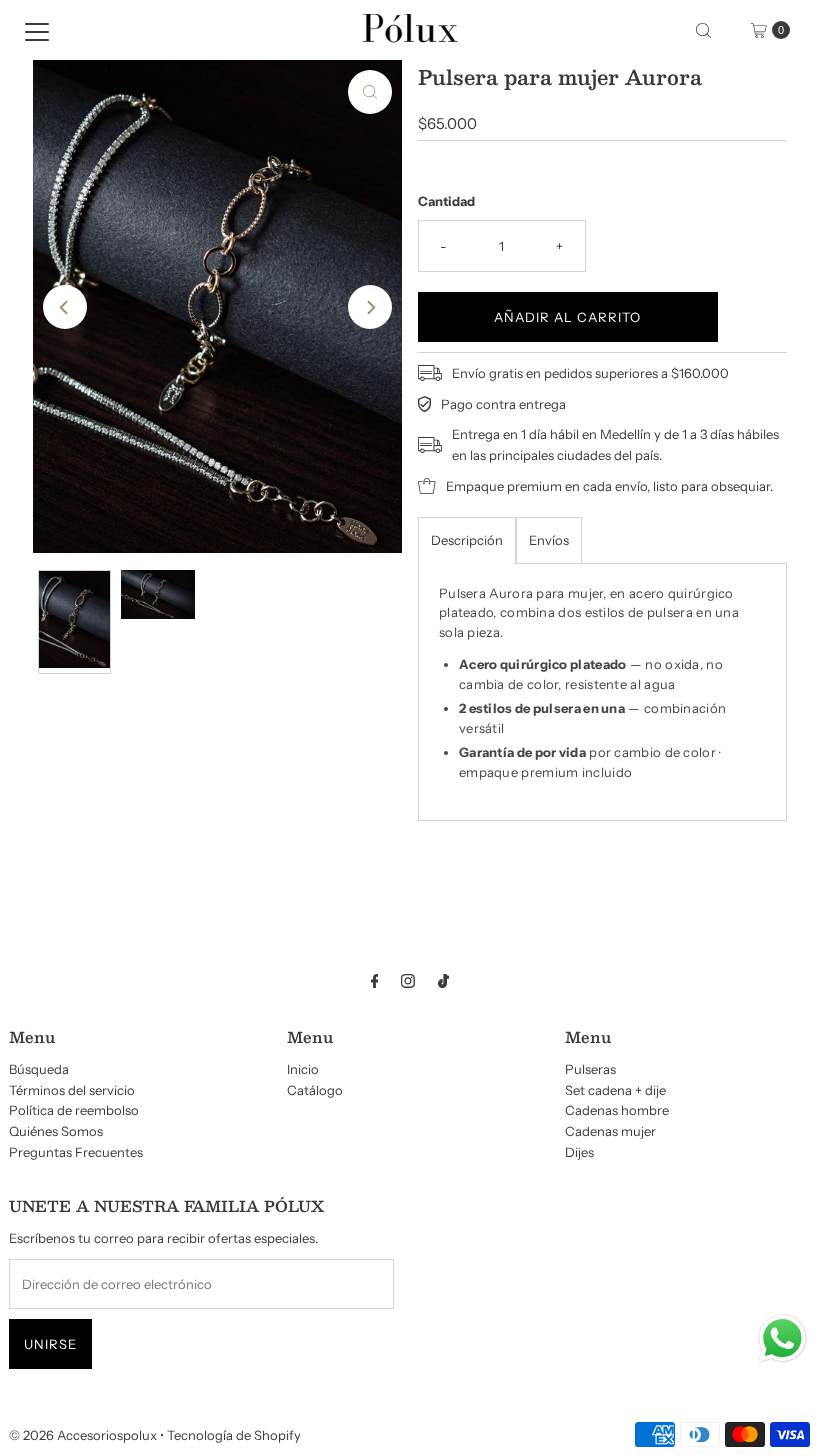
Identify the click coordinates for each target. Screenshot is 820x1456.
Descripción (467, 540)
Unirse (50, 1344)
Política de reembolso (74, 1110)
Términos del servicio (72, 1090)
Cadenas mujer (610, 1131)
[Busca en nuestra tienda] (703, 30)
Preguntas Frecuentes (76, 1152)
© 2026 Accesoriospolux (83, 1435)
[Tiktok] (443, 981)
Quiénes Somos (56, 1131)
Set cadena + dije (615, 1090)
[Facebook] (375, 981)
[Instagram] (408, 981)
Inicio (303, 1069)
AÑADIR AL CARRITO (567, 317)
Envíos (549, 540)
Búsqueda (39, 1069)
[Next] (370, 307)
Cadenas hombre (617, 1110)
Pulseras (590, 1069)
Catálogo (315, 1090)
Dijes (579, 1152)
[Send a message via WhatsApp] (782, 1338)
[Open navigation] (37, 30)
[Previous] (65, 307)
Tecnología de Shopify (234, 1435)
